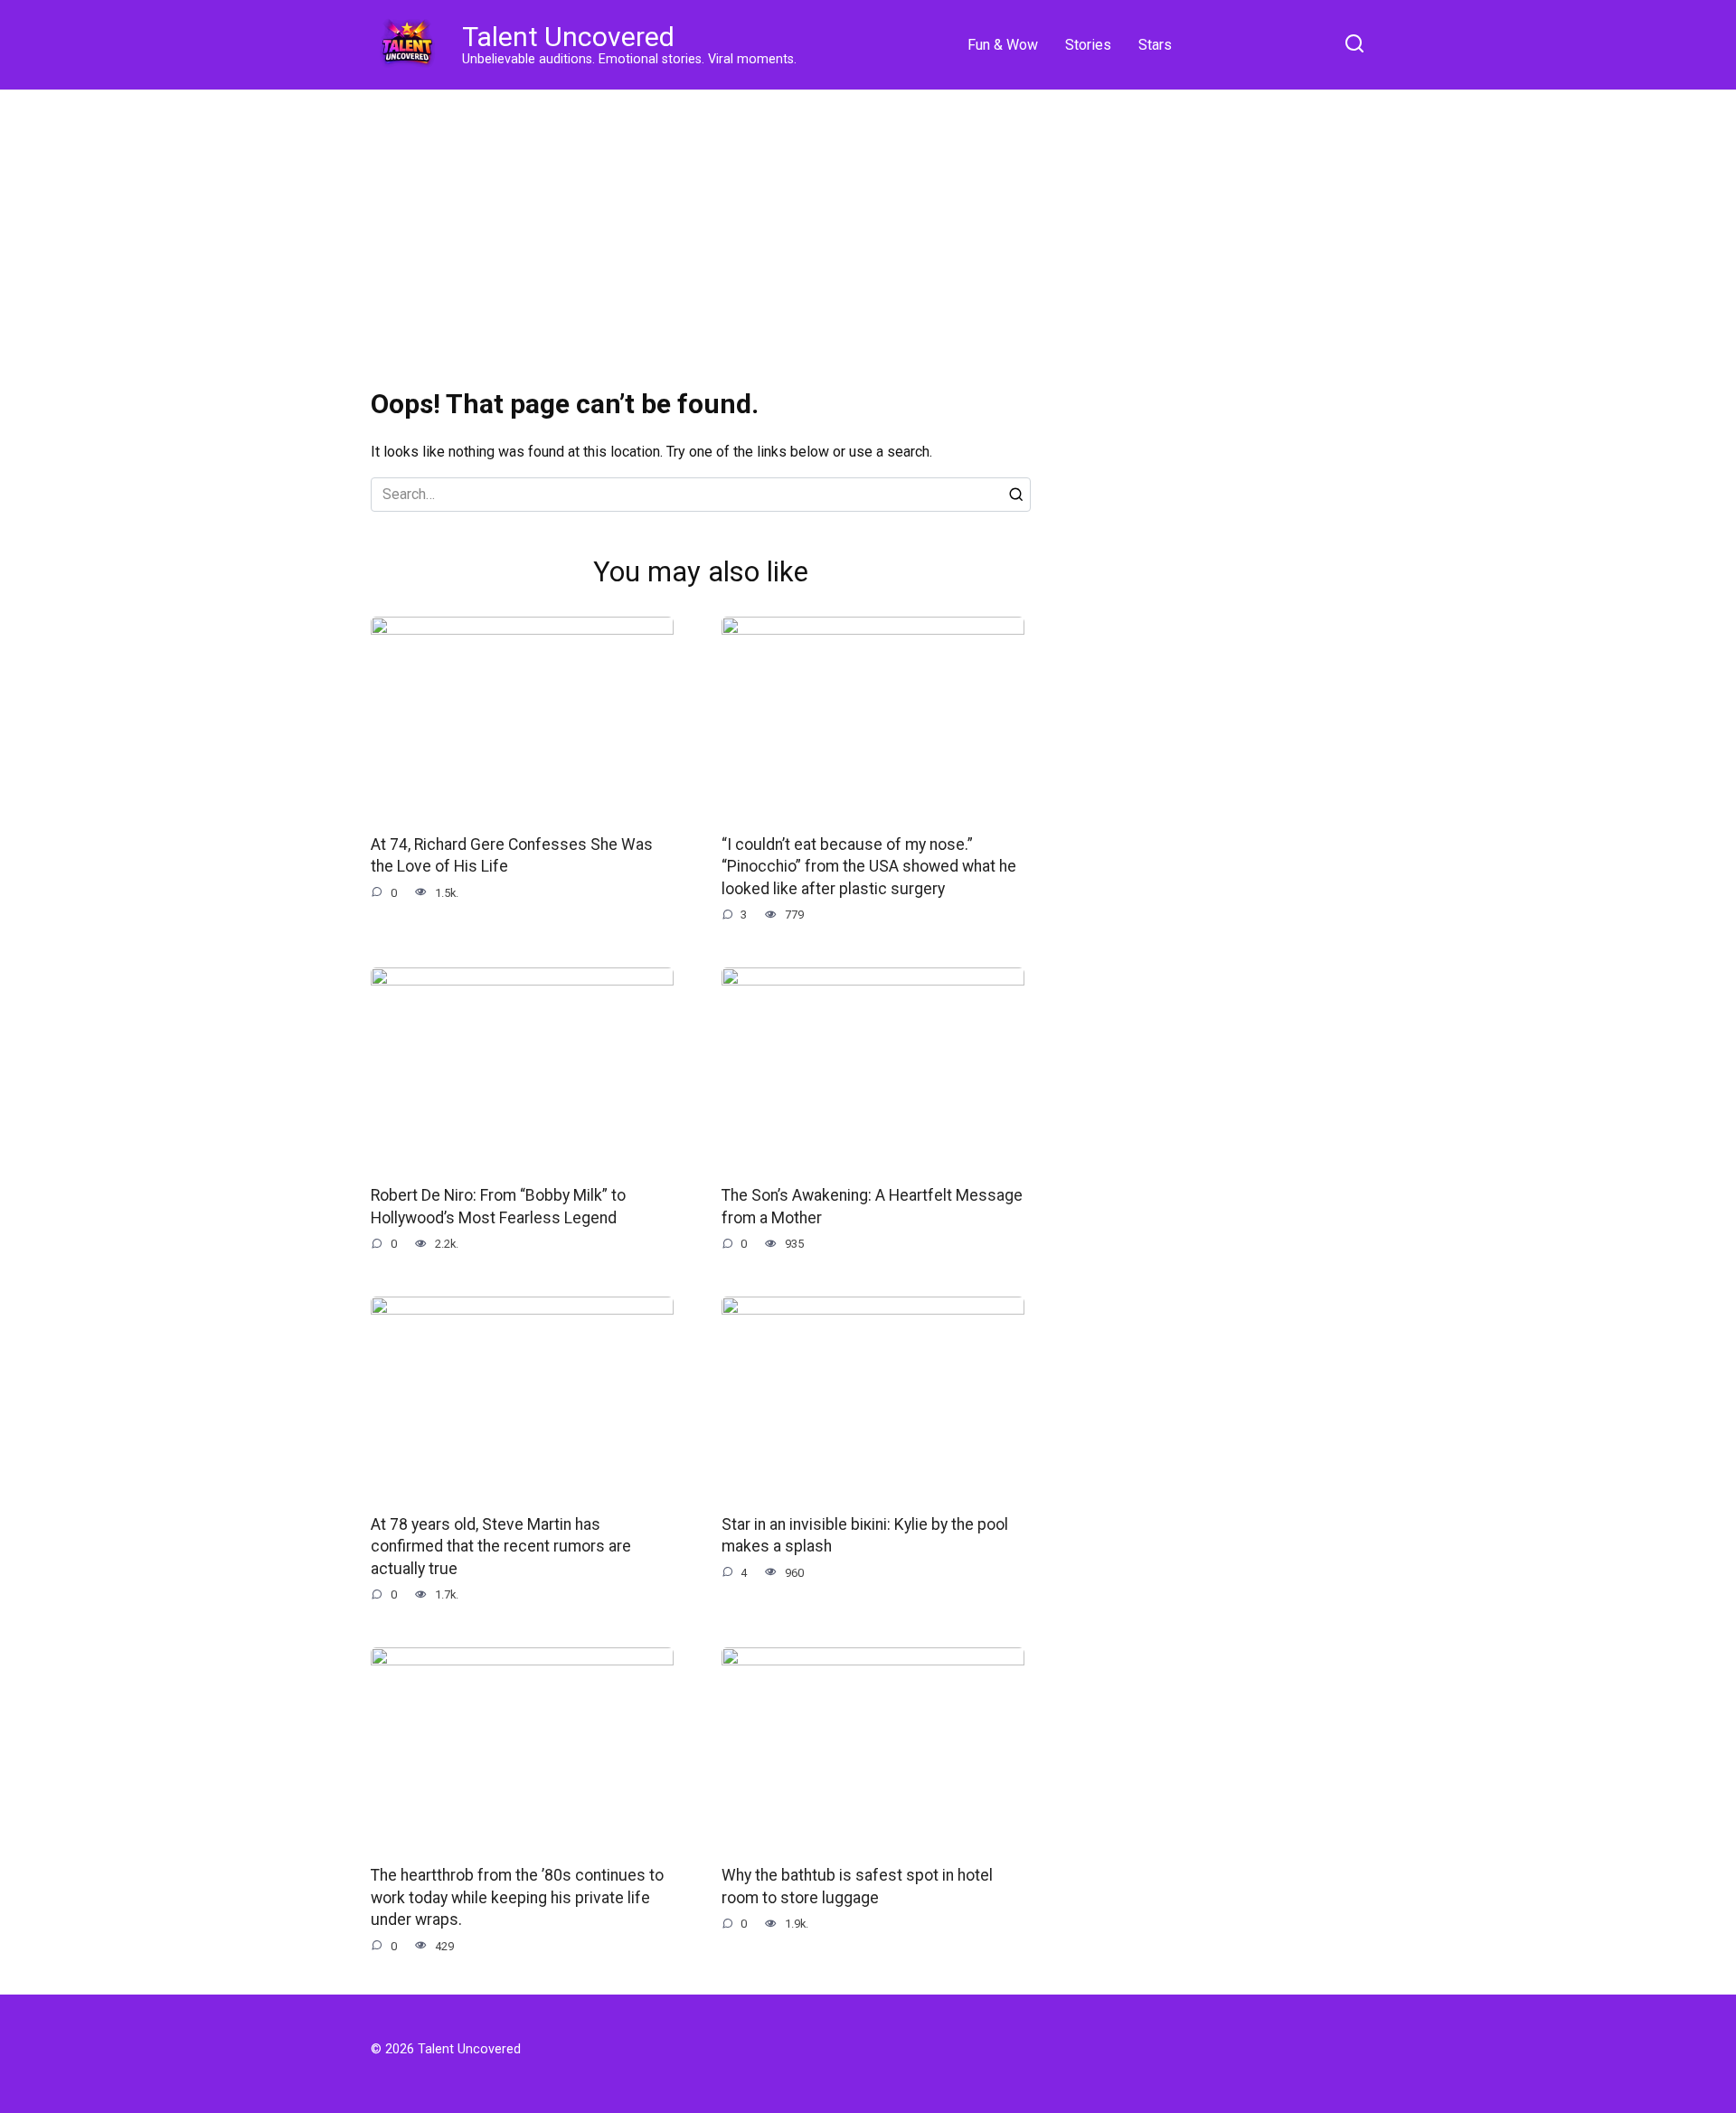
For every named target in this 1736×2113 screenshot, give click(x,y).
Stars (1155, 45)
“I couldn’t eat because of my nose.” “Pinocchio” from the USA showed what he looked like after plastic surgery (869, 867)
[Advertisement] (868, 226)
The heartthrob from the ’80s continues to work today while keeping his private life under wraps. (517, 1897)
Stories (1088, 45)
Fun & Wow (1003, 45)
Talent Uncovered (568, 37)
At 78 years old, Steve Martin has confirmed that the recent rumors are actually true (501, 1546)
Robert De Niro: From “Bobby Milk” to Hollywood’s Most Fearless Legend (498, 1207)
